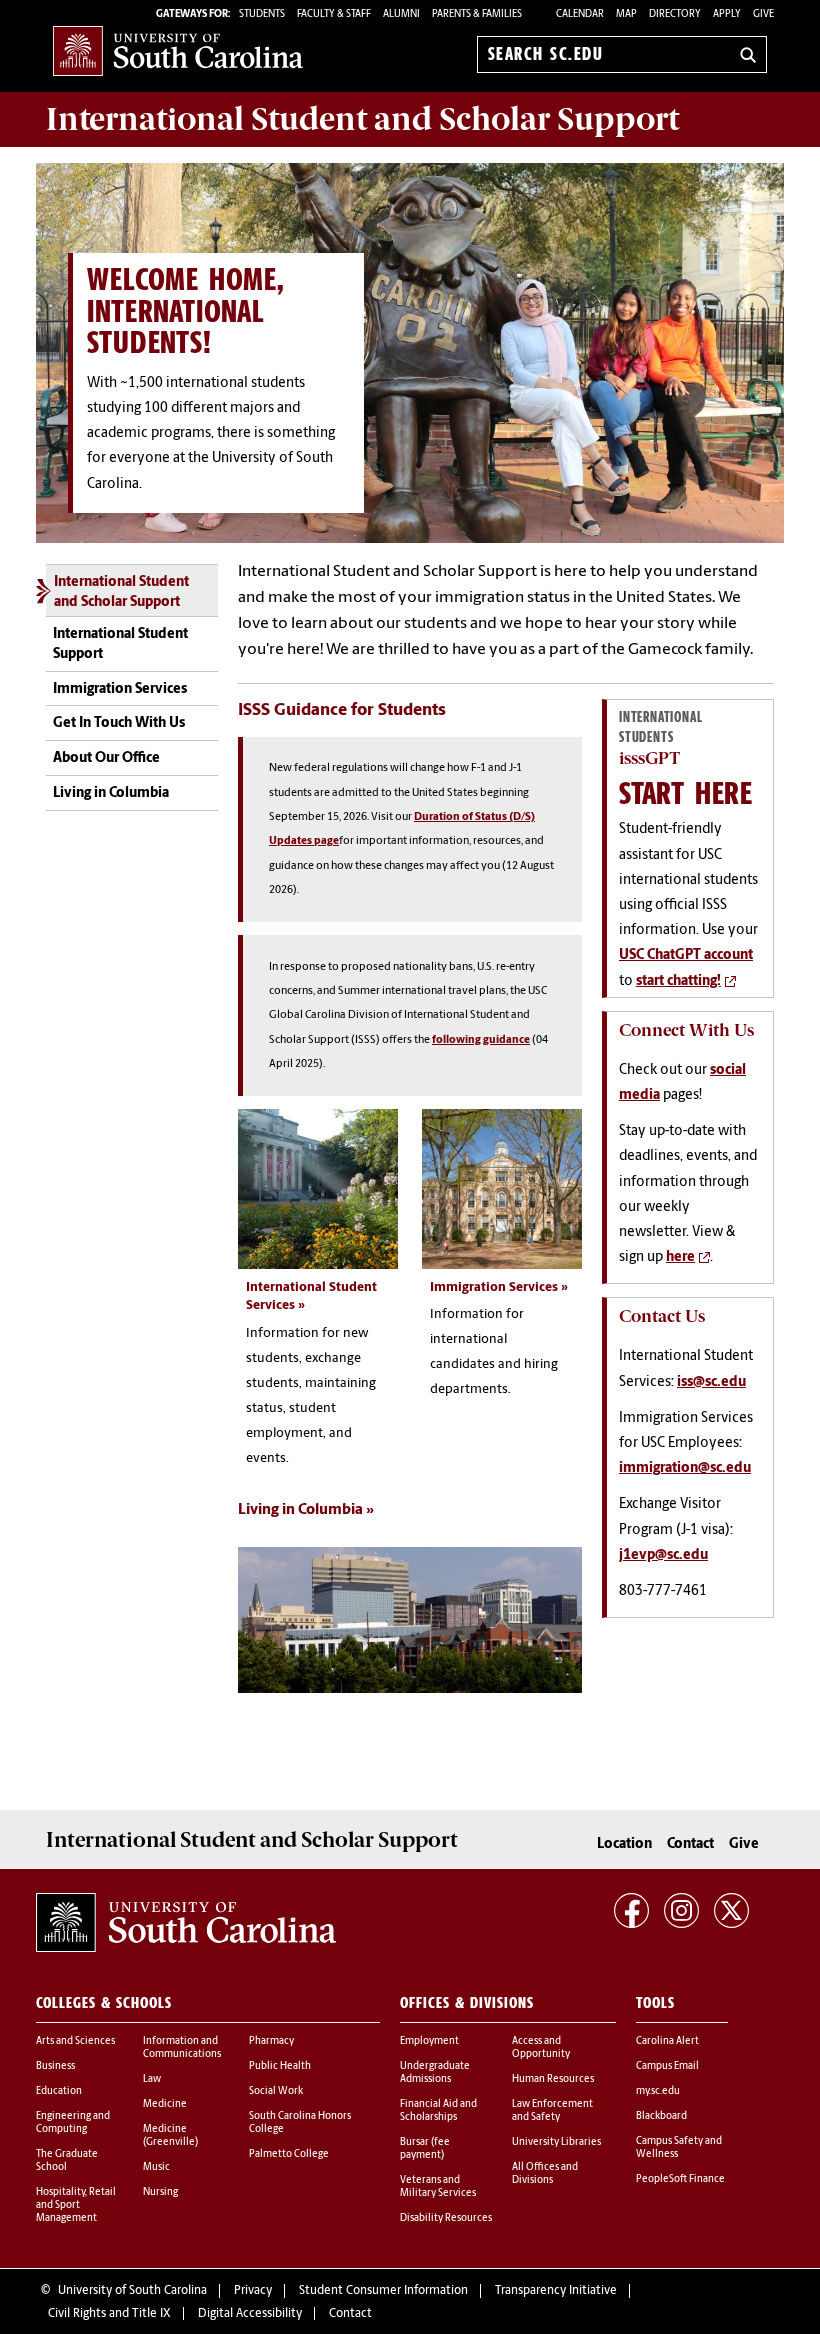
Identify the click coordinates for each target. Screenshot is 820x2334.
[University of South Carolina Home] (178, 50)
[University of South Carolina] (186, 1923)
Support (362, 119)
